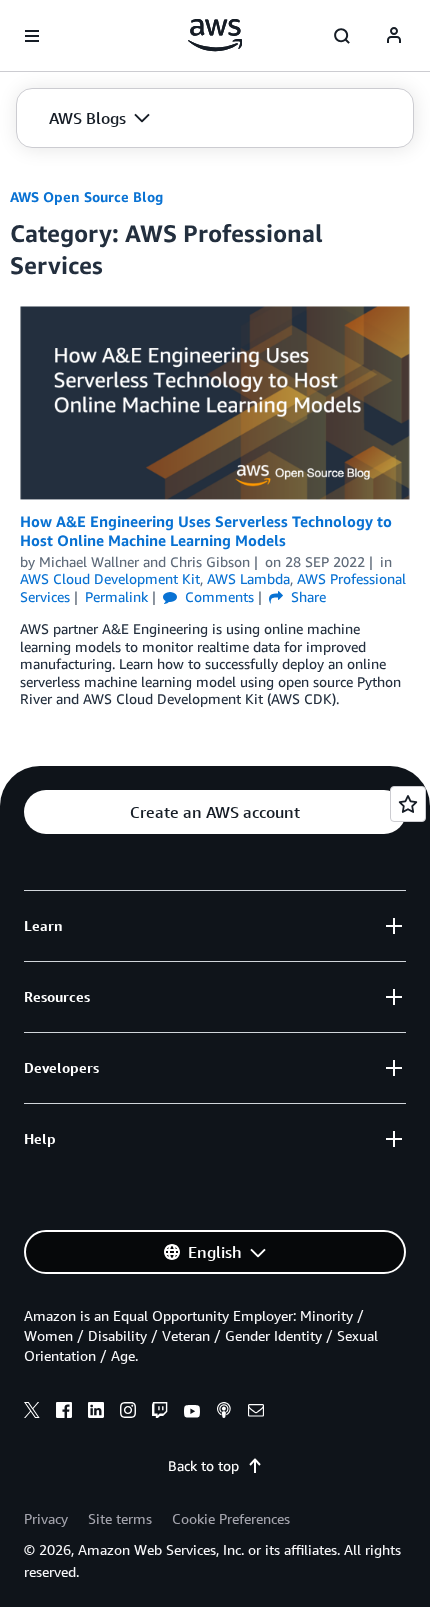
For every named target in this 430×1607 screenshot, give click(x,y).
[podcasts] (224, 1413)
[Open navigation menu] (32, 36)
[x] (32, 1413)
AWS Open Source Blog (86, 196)
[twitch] (160, 1413)
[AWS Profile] (394, 36)
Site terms (120, 1518)
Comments (217, 596)
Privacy (46, 1518)
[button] (99, 118)
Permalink (116, 596)
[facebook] (64, 1413)
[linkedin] (96, 1413)
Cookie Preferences (231, 1518)
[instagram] (128, 1413)
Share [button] (306, 596)
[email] (256, 1413)
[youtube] (192, 1413)
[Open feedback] (408, 804)
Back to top (203, 1465)
